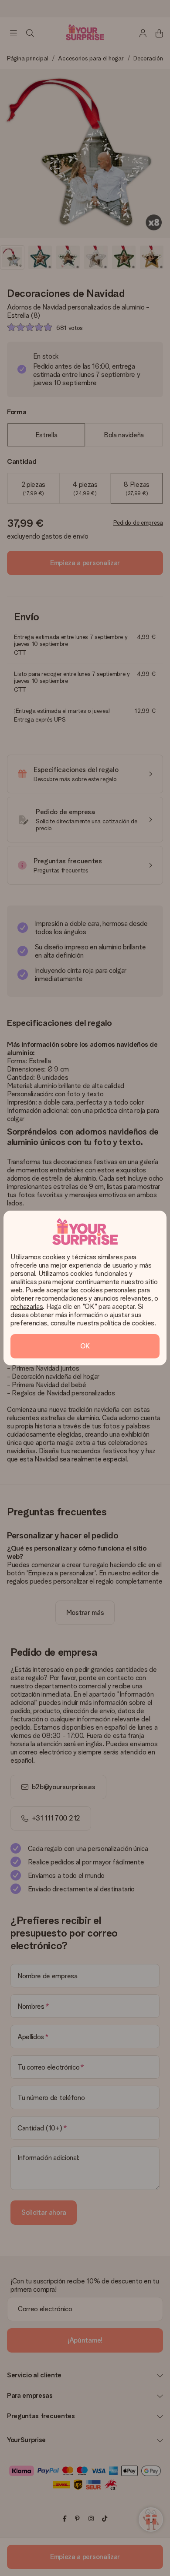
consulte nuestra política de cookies (102, 1323)
